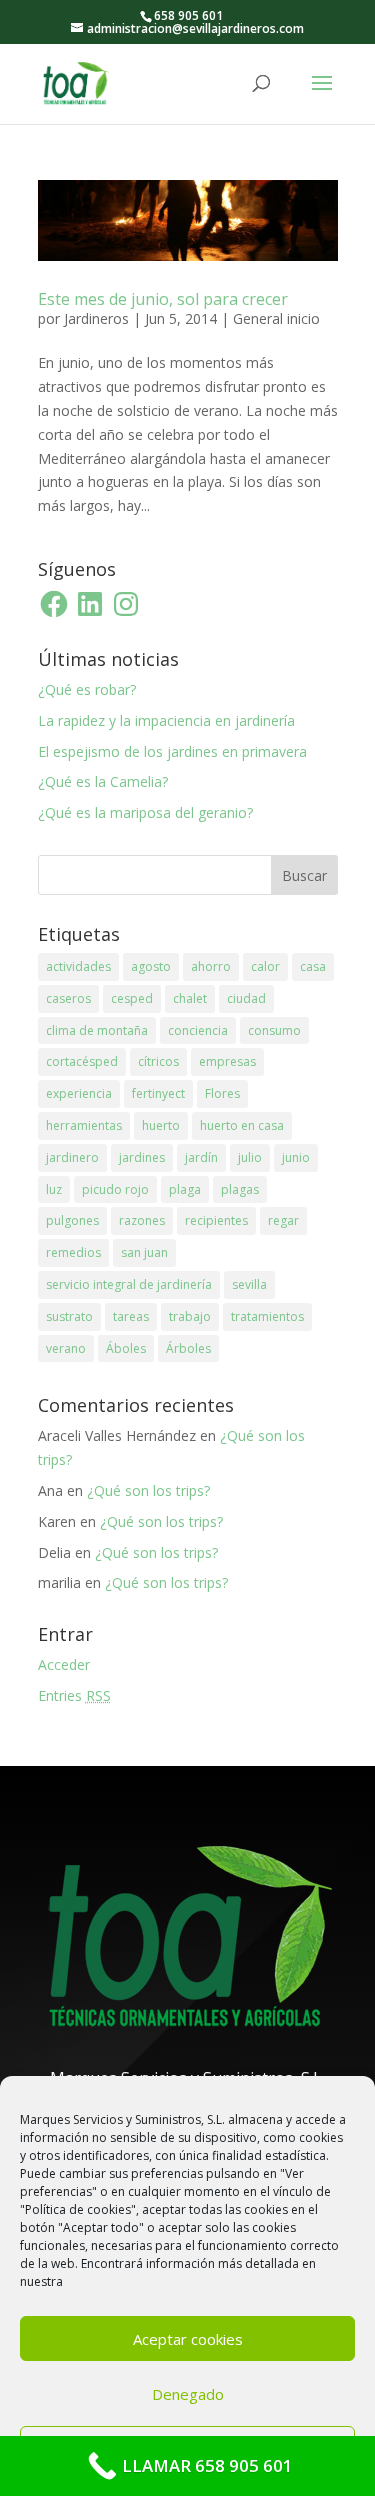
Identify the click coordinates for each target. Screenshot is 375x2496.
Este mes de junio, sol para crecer (163, 299)
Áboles (126, 1348)
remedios (73, 1252)
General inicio (276, 318)
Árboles (188, 1348)
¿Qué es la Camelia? (103, 781)
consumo (274, 1030)
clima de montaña (97, 1030)
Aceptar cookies (188, 2339)
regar (283, 1220)
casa (313, 966)
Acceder (64, 1664)
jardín (201, 1157)
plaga (185, 1189)
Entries (74, 1695)
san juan (144, 1252)
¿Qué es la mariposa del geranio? (145, 812)
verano (66, 1348)
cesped (132, 998)
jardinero (72, 1157)
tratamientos (267, 1316)
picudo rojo (115, 1189)
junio (296, 1157)
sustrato (69, 1316)
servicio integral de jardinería (129, 1284)
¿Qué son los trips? (148, 1490)
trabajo (190, 1316)
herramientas (84, 1125)
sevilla (249, 1284)
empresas (227, 1061)
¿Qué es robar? (87, 689)
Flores (222, 1093)
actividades (78, 966)
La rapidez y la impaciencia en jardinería (166, 720)
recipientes (216, 1220)
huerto (161, 1125)
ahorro (211, 966)
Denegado (188, 2394)
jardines (142, 1157)
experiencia (79, 1093)
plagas (240, 1189)
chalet (190, 998)
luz (54, 1189)
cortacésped (82, 1061)
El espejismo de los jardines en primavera (172, 751)
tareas (131, 1316)
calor (265, 966)
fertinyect (158, 1093)
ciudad (246, 998)
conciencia (198, 1030)
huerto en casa (242, 1125)
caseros (68, 998)
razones (142, 1220)
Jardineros (96, 318)
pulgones (72, 1220)
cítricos (158, 1061)
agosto (151, 966)
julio (250, 1157)
